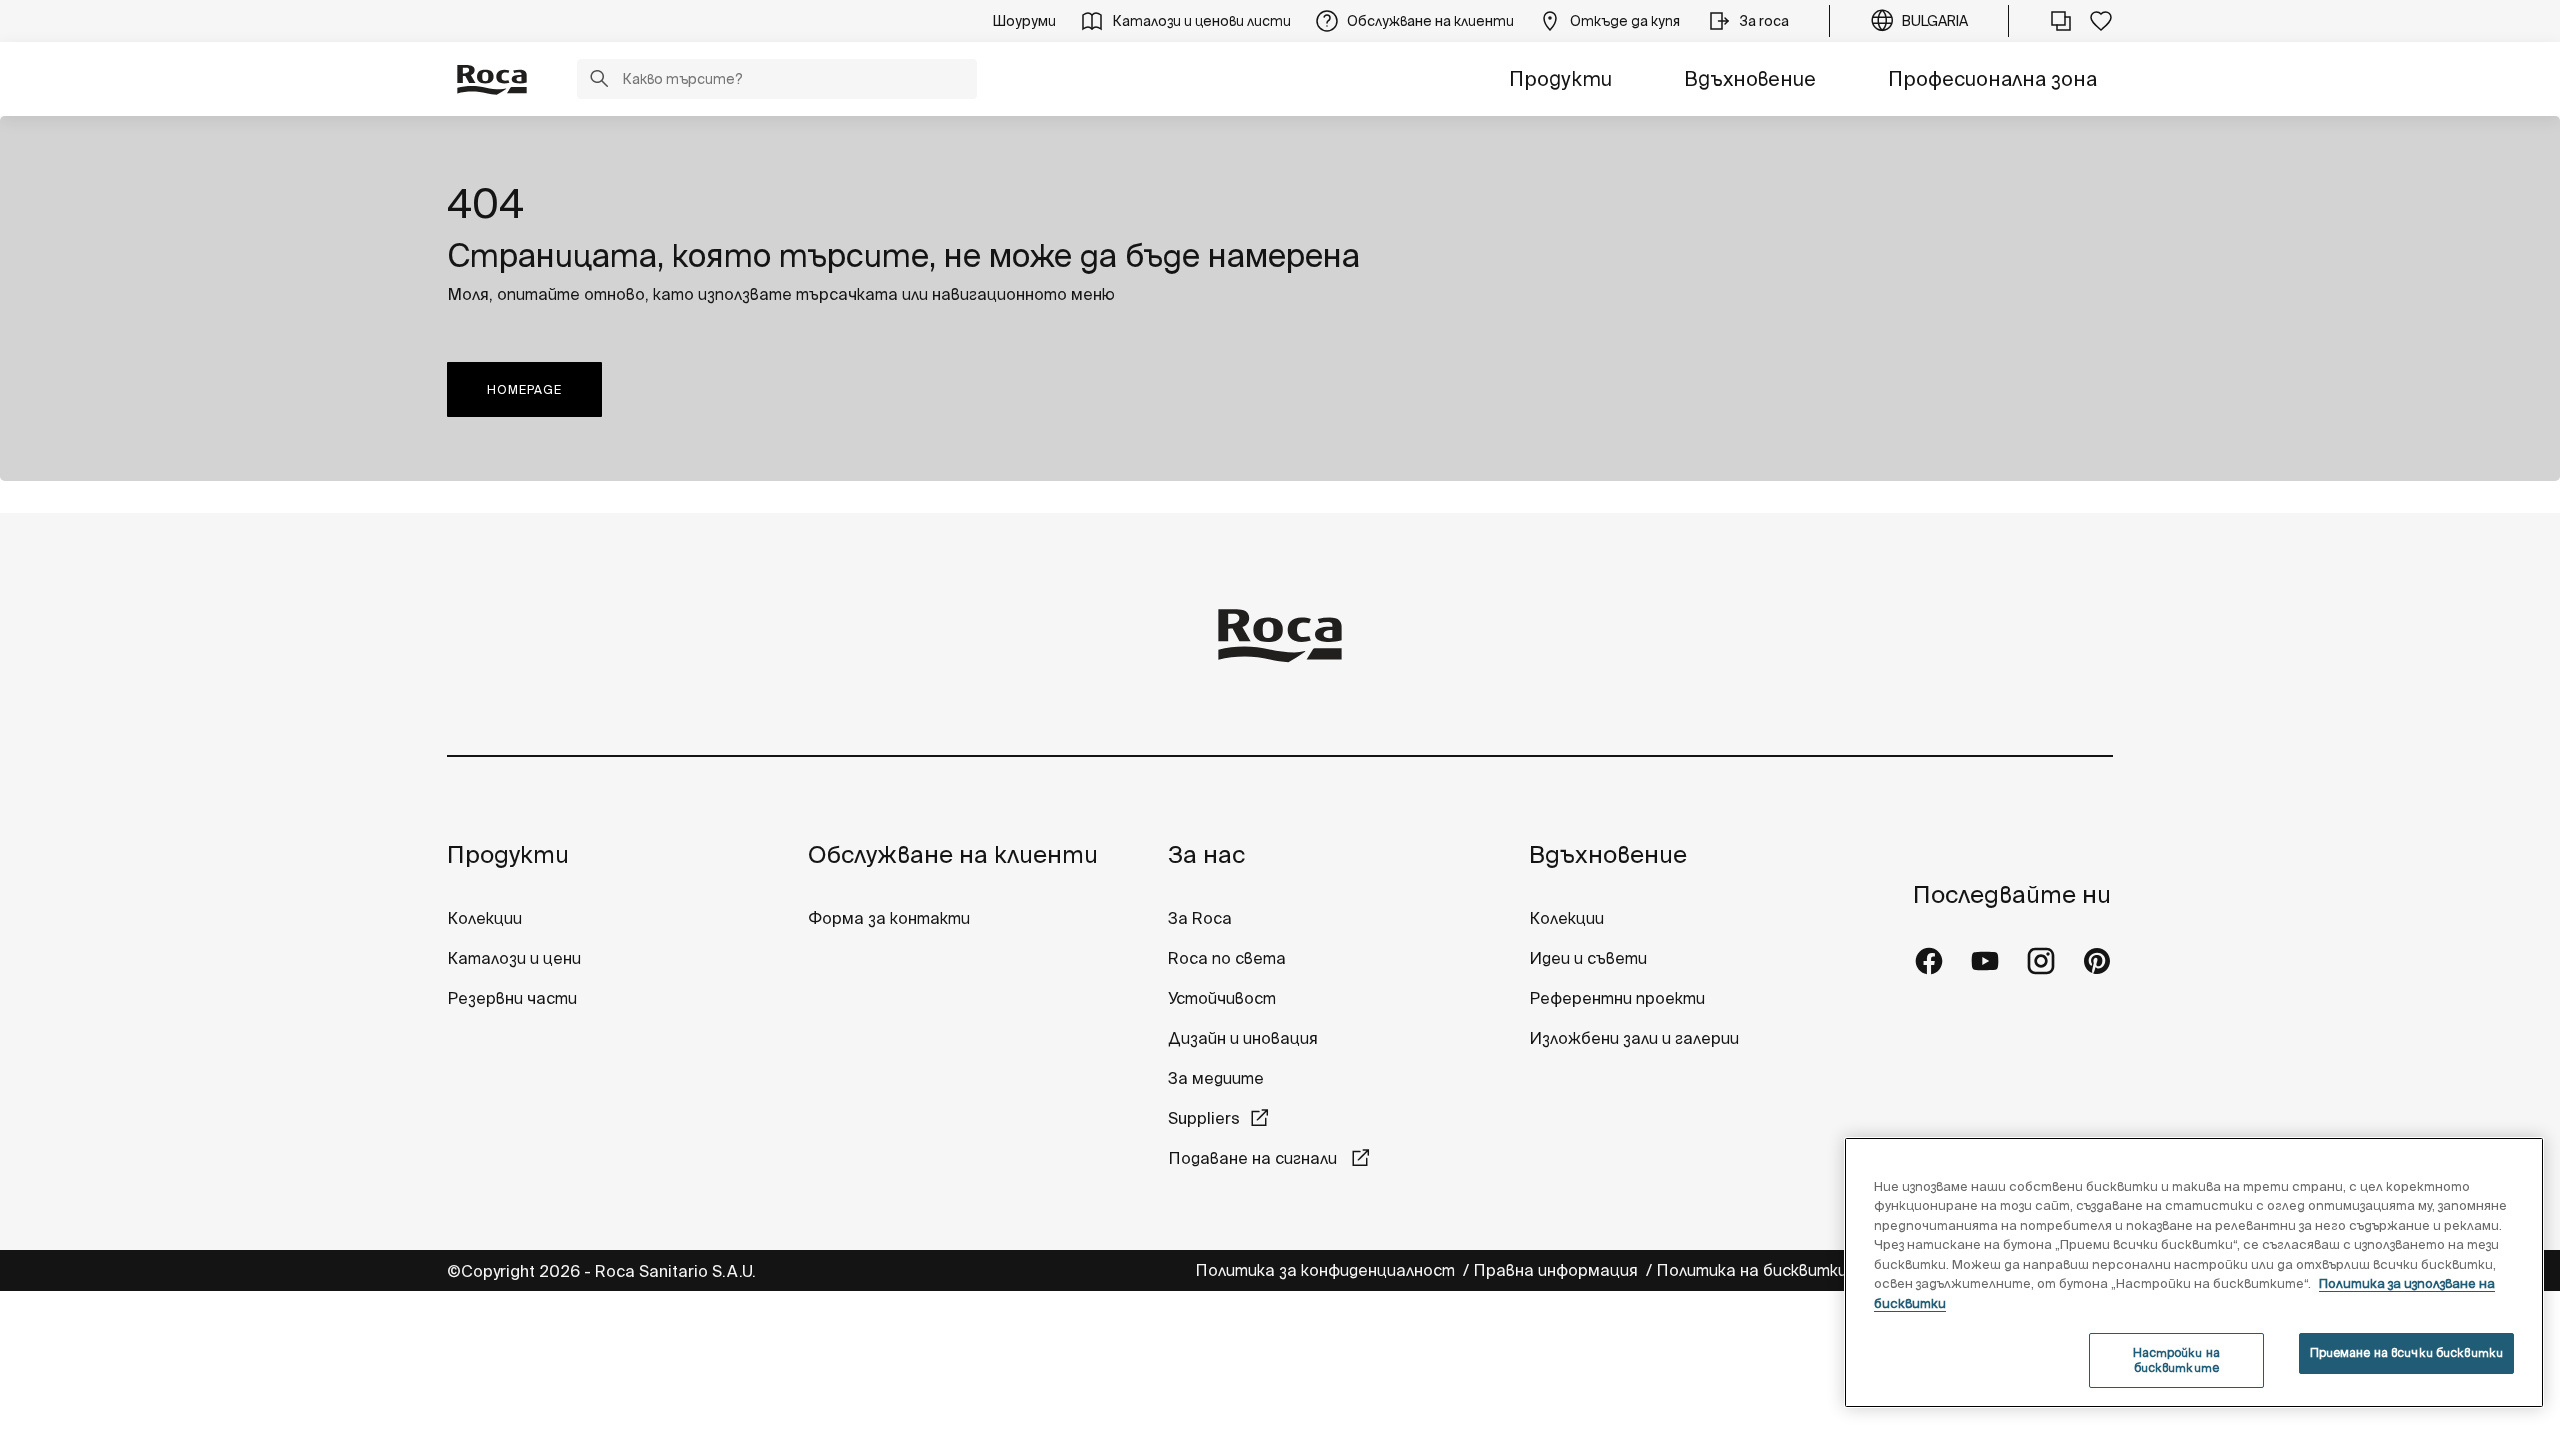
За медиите (1216, 1078)
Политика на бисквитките (1765, 1270)
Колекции (484, 918)
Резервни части (512, 998)
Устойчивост (1222, 998)
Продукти (1560, 78)
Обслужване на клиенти (953, 854)
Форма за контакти (889, 918)
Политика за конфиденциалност (1327, 1270)
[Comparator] (2061, 21)
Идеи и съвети (1588, 958)
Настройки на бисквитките (2176, 1359)
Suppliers (1204, 1118)
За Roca (1200, 918)
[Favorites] (2101, 21)
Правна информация (1557, 1270)
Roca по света (1227, 958)
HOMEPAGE (524, 389)
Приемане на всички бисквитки (2406, 1352)
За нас (1206, 854)
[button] (599, 81)
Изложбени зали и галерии (1636, 1038)
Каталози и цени (514, 958)
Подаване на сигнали (1254, 1158)
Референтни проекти (1617, 998)
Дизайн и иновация (1243, 1038)
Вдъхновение (1750, 78)
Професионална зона (1992, 78)
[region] (2194, 1272)
